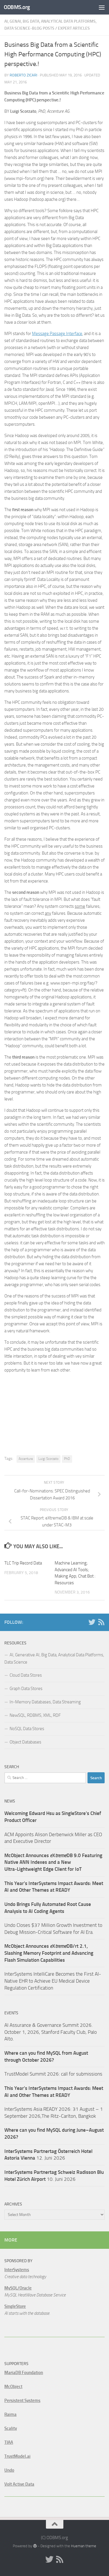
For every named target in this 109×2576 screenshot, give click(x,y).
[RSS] (101, 1622)
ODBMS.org (17, 7)
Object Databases (25, 1742)
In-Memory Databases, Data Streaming (45, 1702)
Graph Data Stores (26, 1689)
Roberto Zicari (23, 75)
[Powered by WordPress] (35, 2546)
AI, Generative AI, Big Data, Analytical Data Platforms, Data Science (54, 1658)
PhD (67, 1459)
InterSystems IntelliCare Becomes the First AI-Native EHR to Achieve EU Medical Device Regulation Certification (53, 1981)
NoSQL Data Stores (27, 1729)
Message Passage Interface (57, 334)
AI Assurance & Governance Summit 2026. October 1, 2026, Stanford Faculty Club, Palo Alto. (51, 2032)
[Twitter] (92, 1622)
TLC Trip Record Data (23, 1563)
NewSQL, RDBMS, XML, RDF (35, 1715)
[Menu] (102, 7)
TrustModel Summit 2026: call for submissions (53, 2074)
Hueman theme (84, 2546)
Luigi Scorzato (48, 1459)
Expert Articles (74, 28)
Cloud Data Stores (26, 1675)
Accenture (26, 1459)
